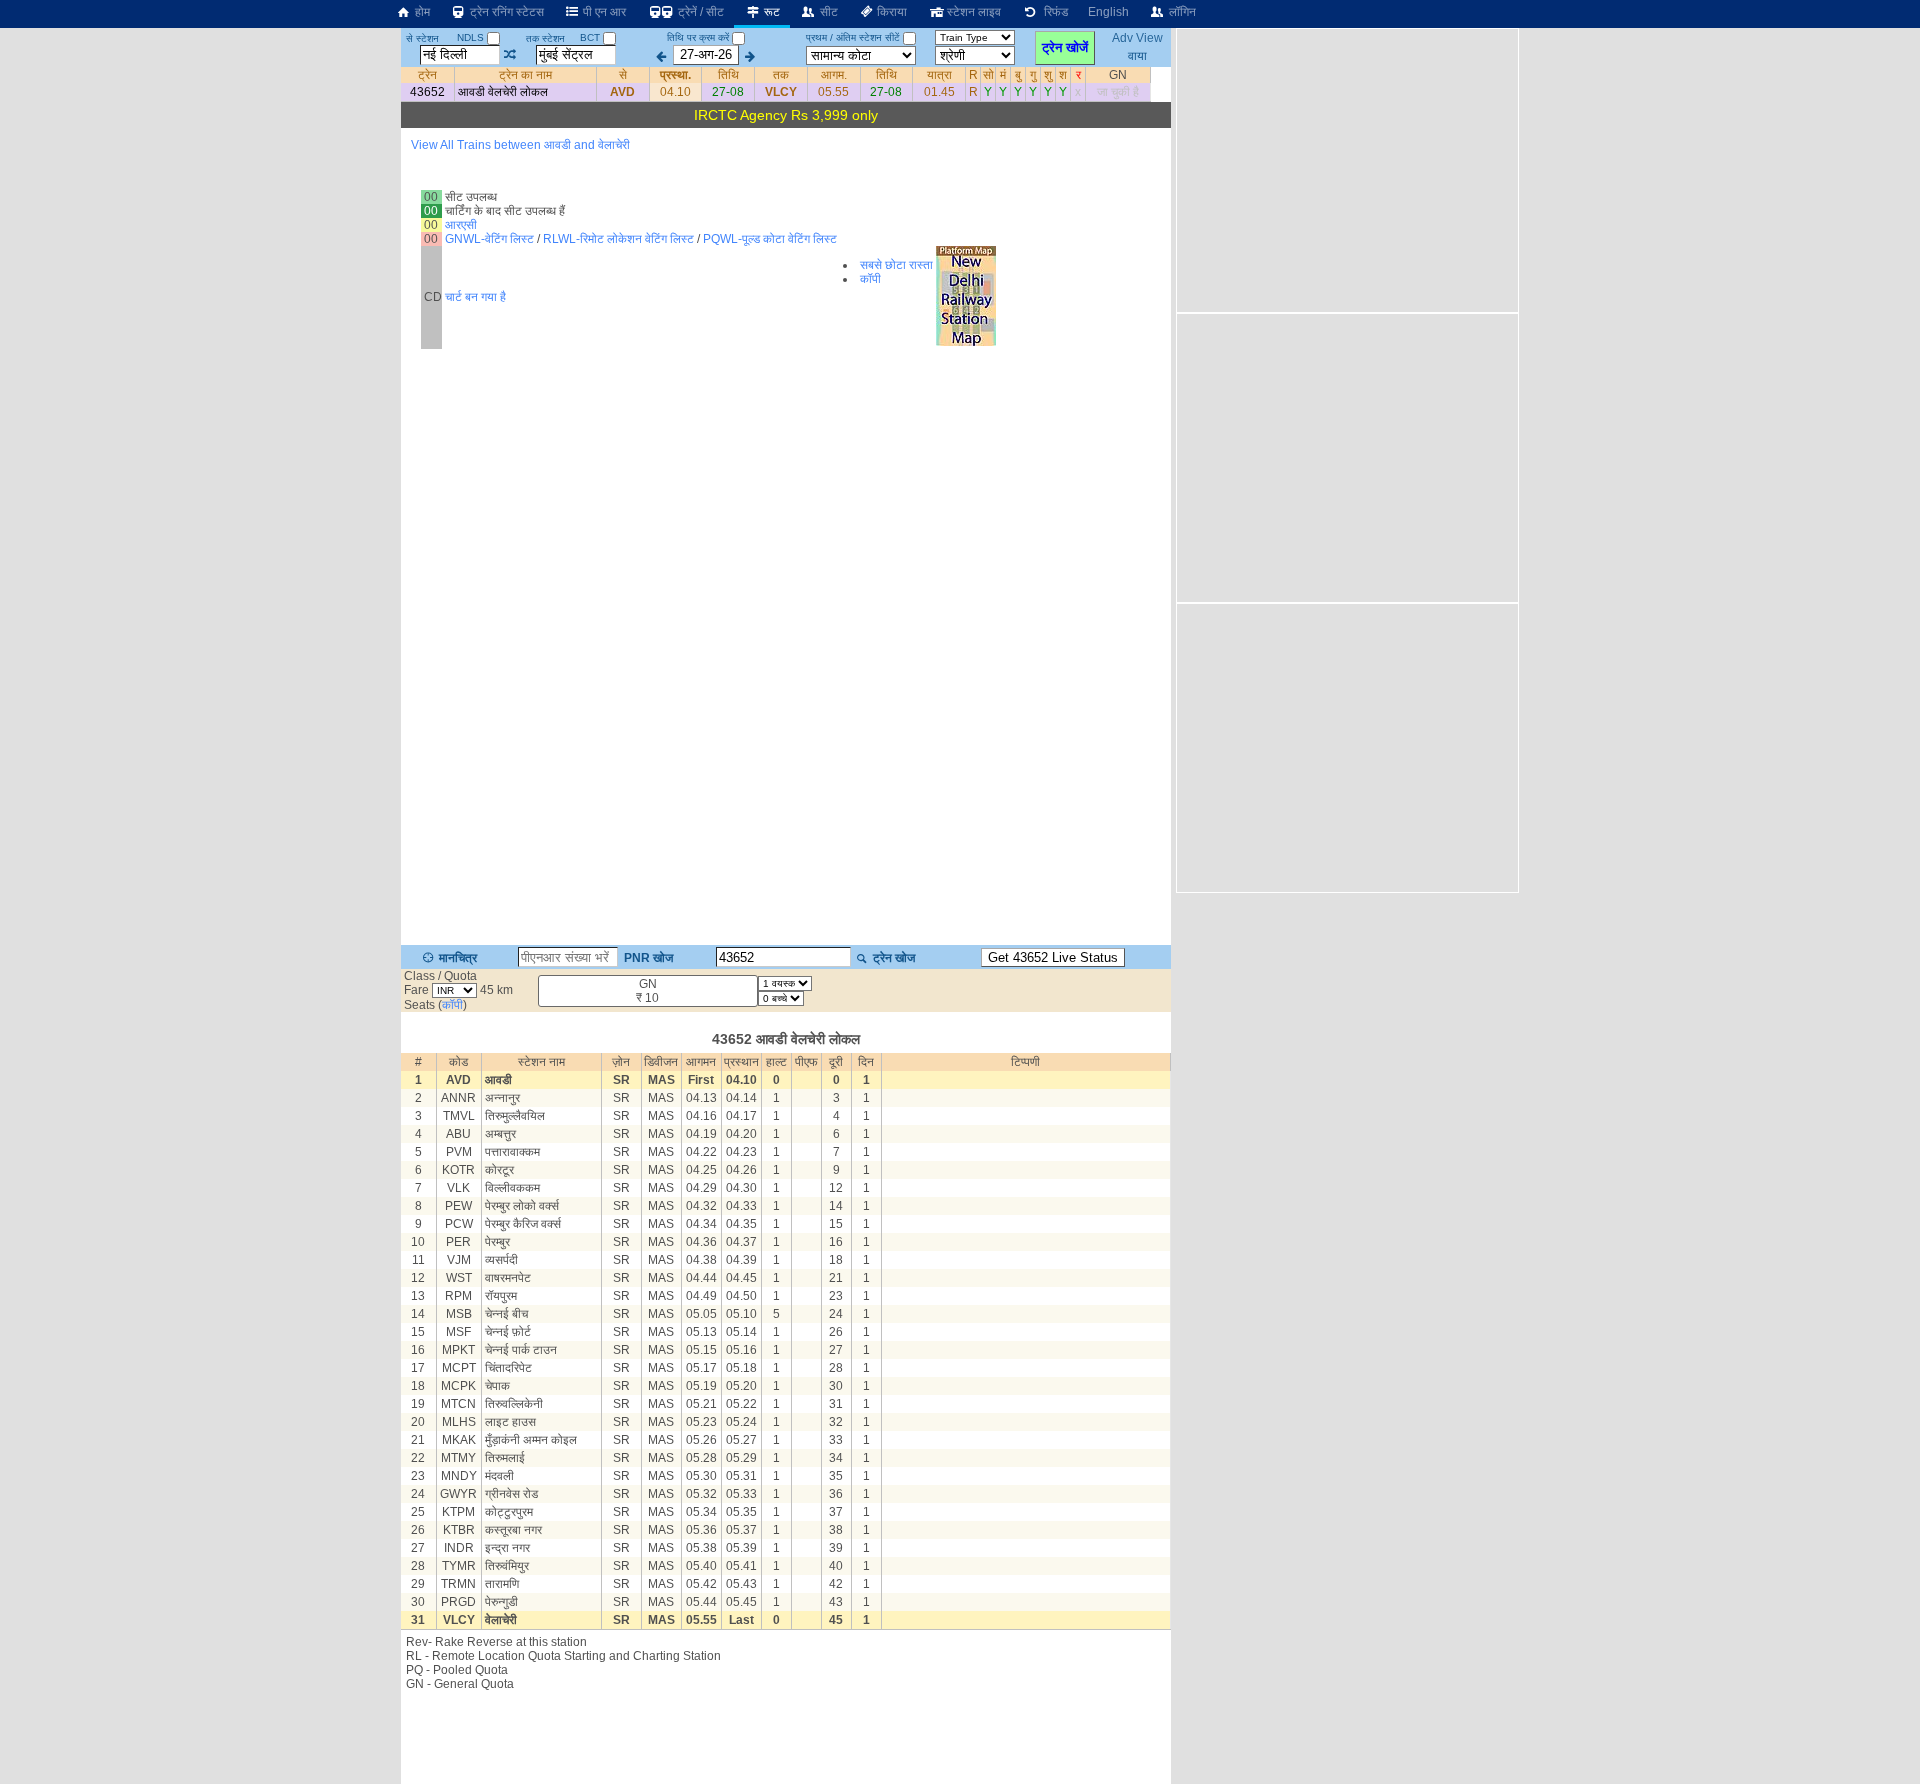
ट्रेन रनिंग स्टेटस (505, 12)
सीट (827, 12)
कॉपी (870, 279)
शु (1048, 75)
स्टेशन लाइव (972, 12)
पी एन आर (603, 12)
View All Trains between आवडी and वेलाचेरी (520, 145)
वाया (1137, 55)
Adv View (1137, 38)
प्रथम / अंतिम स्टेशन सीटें (853, 37)
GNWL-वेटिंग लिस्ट (489, 239)
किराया (890, 12)
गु (1033, 75)
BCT (591, 37)
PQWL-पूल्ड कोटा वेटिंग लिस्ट (770, 239)
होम (421, 12)
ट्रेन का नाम (525, 75)
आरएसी (461, 225)
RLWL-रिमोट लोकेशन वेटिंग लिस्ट (618, 239)
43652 (427, 92)
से (623, 75)
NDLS (472, 37)
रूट (770, 12)
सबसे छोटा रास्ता (896, 265)
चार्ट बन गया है (475, 297)
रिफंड (1053, 12)
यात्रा (939, 75)
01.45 (939, 92)
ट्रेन (427, 75)
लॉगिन (1181, 12)
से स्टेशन (422, 38)
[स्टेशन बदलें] (510, 55)
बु (1018, 75)
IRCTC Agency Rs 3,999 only (786, 115)
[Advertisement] (1345, 169)
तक (781, 75)
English (1108, 12)
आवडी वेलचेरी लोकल (503, 92)
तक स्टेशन (545, 38)
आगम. (834, 75)
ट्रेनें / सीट (699, 12)
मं (1003, 75)
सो (988, 75)
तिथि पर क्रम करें (698, 37)
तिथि (728, 75)
